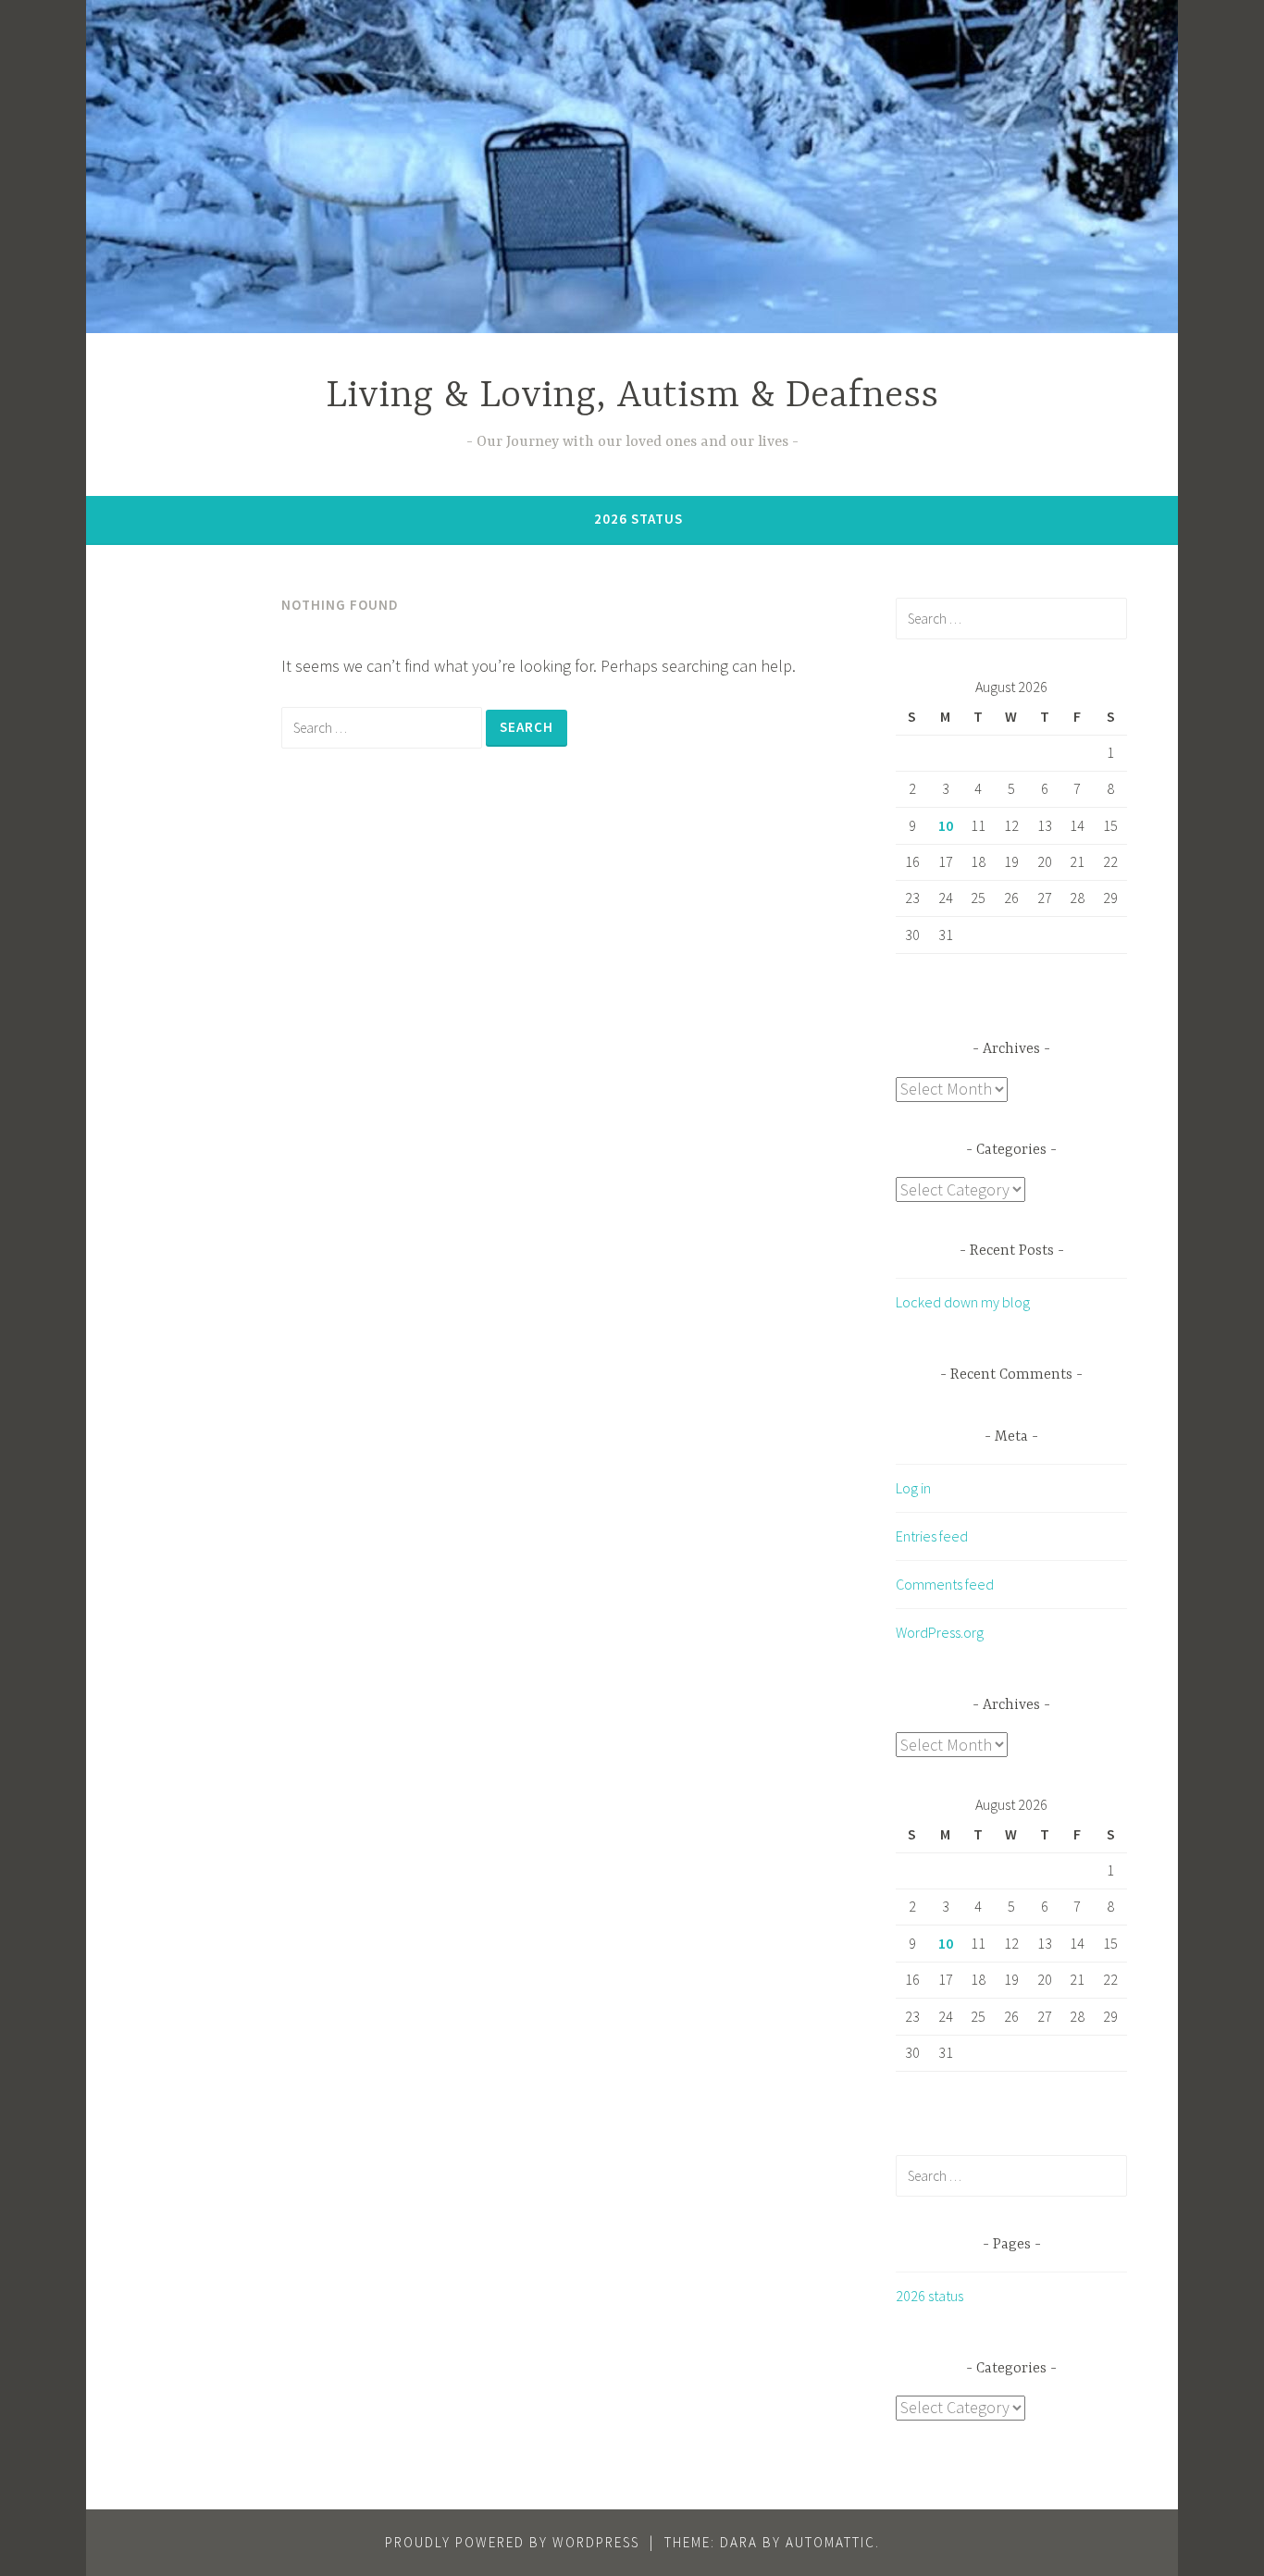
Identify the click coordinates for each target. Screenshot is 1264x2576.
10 (946, 825)
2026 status (638, 519)
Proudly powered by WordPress (512, 2542)
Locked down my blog (963, 1302)
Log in (913, 1488)
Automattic (830, 2542)
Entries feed (932, 1536)
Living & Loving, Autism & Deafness (632, 396)
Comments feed (945, 1584)
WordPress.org (940, 1632)
